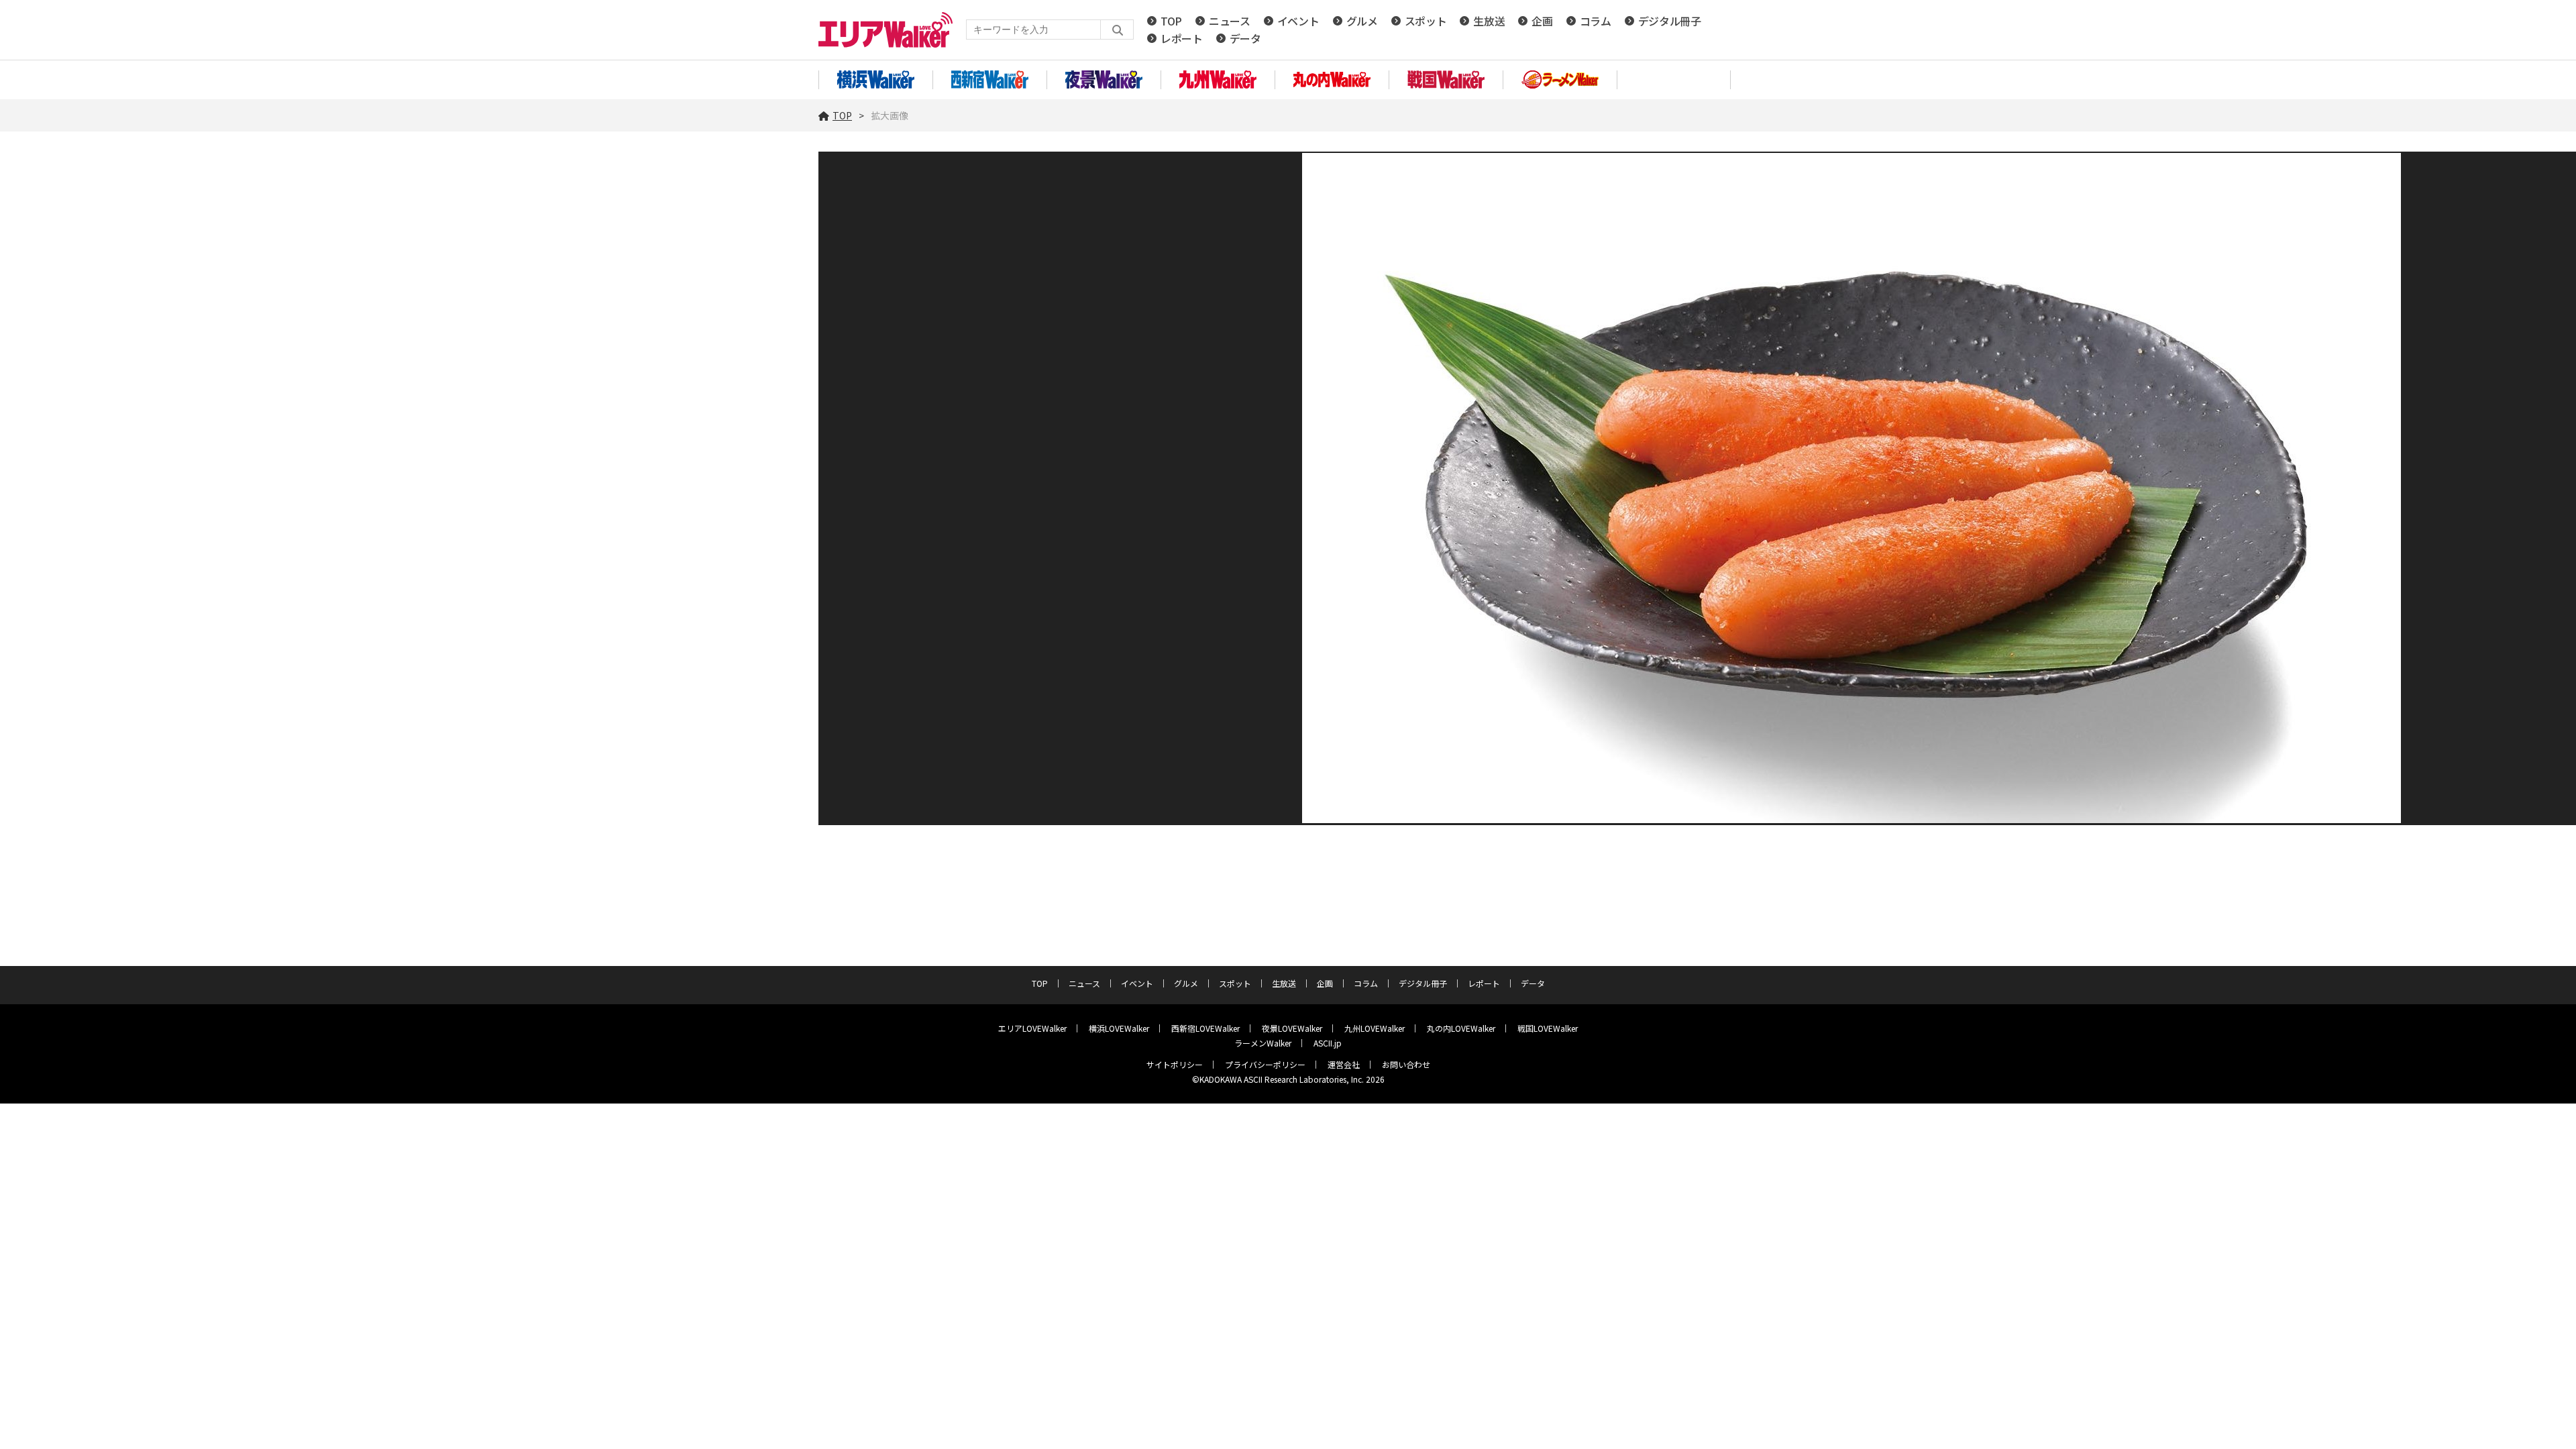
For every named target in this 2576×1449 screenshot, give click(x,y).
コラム (1596, 21)
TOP (1171, 21)
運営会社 (1344, 1064)
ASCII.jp (1328, 1043)
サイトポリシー (1175, 1064)
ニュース (1230, 21)
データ (1245, 38)
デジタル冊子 (1670, 21)
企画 (1542, 21)
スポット (1426, 21)
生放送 (1489, 21)
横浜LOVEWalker (1119, 1028)
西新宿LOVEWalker (1205, 1028)
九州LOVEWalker (1375, 1028)
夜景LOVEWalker (1292, 1028)
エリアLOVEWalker (1032, 1028)
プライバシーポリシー (1265, 1064)
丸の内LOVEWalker (1461, 1028)
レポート (1182, 38)
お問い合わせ (1406, 1064)
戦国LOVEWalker (1548, 1028)
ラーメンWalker (1263, 1043)
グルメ (1362, 21)
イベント (1298, 21)
